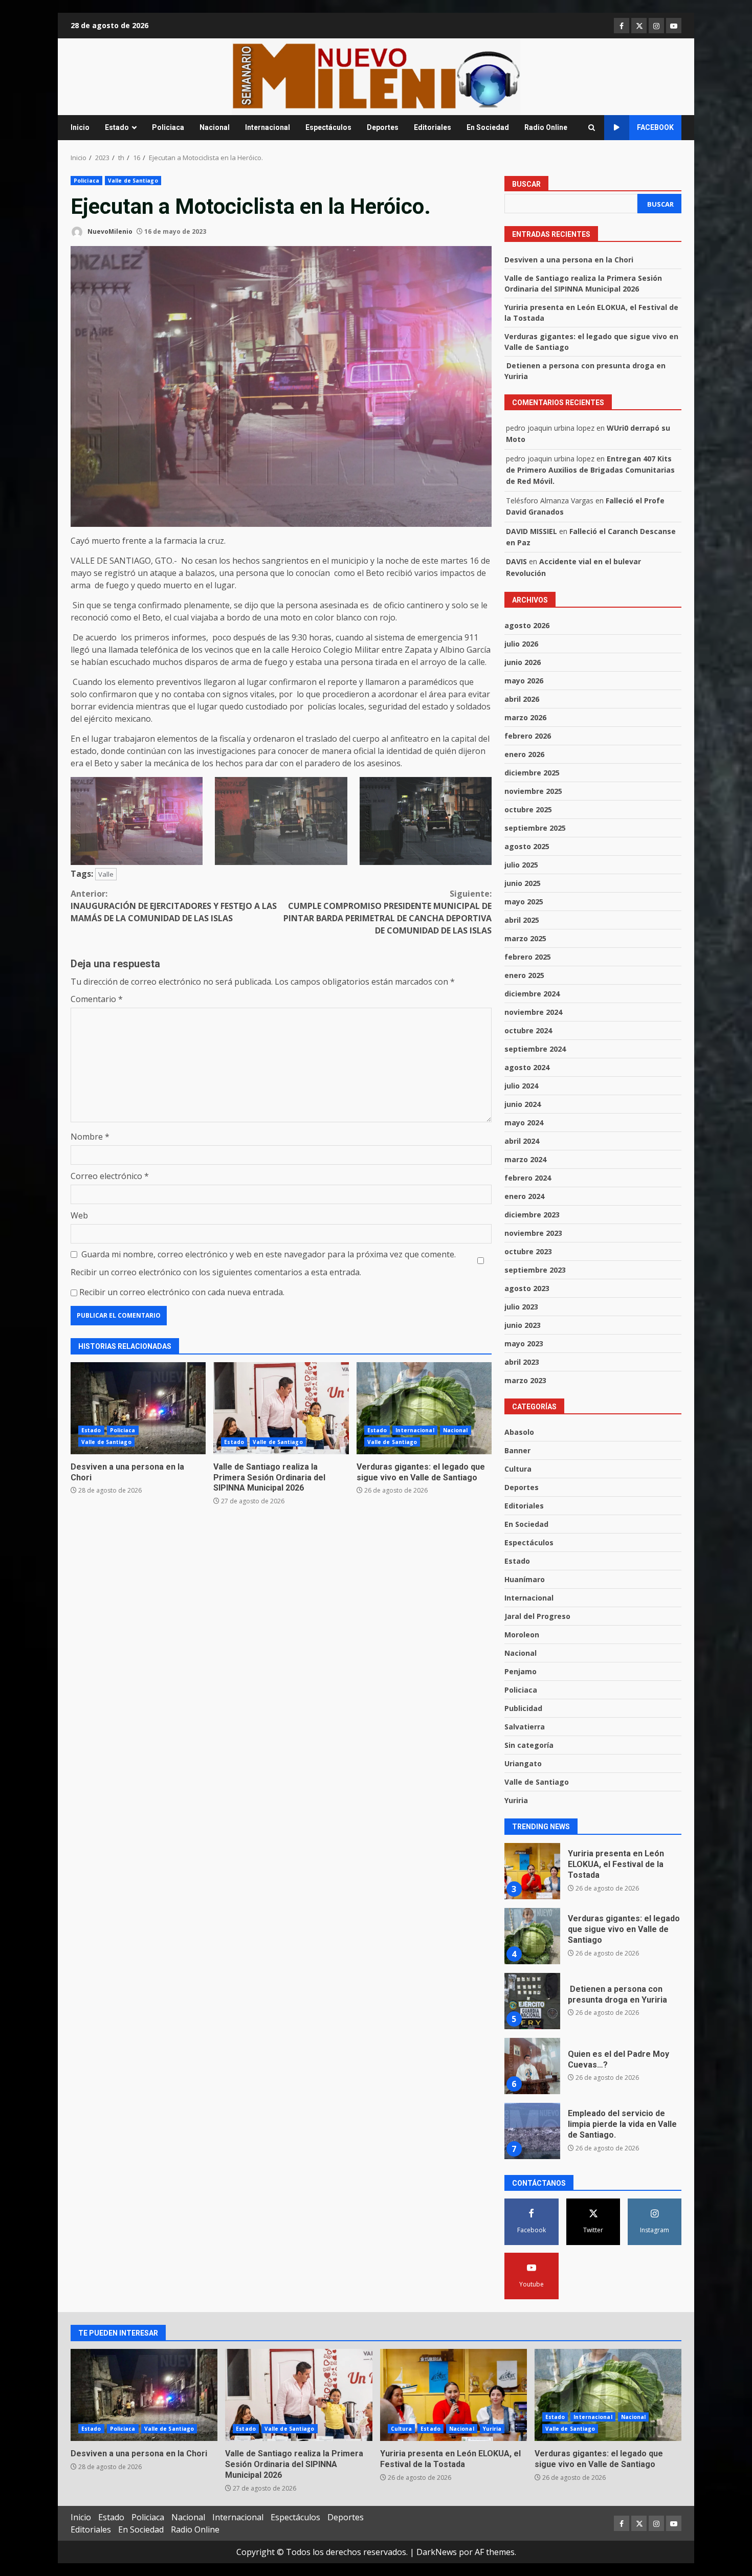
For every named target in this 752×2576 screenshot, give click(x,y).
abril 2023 (522, 1362)
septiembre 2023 (535, 1270)
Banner (517, 1450)
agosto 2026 (527, 625)
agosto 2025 (527, 846)
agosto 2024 (527, 1067)
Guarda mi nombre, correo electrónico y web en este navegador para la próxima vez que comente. (269, 1254)
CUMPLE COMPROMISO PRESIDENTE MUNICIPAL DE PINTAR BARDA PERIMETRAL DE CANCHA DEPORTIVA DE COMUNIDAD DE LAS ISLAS (388, 912)
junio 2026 (523, 662)
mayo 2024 (524, 1123)
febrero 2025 (528, 957)
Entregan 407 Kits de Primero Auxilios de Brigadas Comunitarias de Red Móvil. (590, 470)
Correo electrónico (110, 1176)
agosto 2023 (527, 1288)
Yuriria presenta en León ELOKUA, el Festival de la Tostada (454, 2395)
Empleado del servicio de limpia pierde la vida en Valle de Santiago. (532, 2066)
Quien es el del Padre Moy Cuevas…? (532, 2001)
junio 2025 (523, 883)
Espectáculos (328, 127)
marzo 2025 (525, 938)
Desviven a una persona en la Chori (138, 1408)
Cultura (518, 1469)
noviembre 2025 (533, 791)
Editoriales (433, 127)
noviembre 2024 (533, 1012)
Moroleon (522, 1635)
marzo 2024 (525, 1159)
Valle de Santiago (133, 181)
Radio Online (546, 127)
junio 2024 (523, 1104)
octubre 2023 (528, 1251)
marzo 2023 (525, 1380)
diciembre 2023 (532, 1215)
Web (79, 1215)
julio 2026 (521, 644)
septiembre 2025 (535, 828)
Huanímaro (525, 1579)
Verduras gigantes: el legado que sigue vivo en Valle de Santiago (424, 1408)
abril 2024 (522, 1141)
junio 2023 (523, 1325)
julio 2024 (521, 1086)
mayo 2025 (524, 902)
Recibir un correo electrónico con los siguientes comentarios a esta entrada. (216, 1272)
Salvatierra (525, 1727)
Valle (106, 874)
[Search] (592, 128)
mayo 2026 (524, 681)
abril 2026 (522, 699)
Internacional (268, 127)
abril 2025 (522, 920)
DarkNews (437, 2552)
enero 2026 (524, 754)
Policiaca (168, 127)
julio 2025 (521, 865)
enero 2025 (524, 975)
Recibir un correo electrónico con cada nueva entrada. (182, 1292)
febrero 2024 (528, 1178)
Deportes (383, 127)
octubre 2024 (528, 1030)
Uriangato (523, 1763)
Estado (117, 127)
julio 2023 (521, 1307)
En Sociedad (488, 127)
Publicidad (523, 1708)
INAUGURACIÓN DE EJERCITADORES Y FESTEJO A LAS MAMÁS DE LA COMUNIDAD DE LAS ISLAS (174, 906)
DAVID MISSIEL (532, 531)
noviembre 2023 (533, 1233)
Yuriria (516, 1800)
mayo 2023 (524, 1343)
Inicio (80, 127)
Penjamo (521, 1671)
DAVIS (516, 561)
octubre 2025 (528, 809)
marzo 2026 (525, 717)
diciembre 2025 (532, 773)
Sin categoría (529, 1745)
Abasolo (519, 1432)
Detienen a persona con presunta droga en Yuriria (532, 1936)
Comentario (97, 999)
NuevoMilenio (109, 231)
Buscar (526, 184)
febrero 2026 (528, 736)
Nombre (90, 1137)
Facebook (655, 127)
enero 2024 (524, 1196)
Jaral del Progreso (537, 1616)
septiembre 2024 (535, 1049)
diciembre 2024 (532, 994)
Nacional (215, 127)
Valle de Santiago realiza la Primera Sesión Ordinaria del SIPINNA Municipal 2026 (281, 1408)
